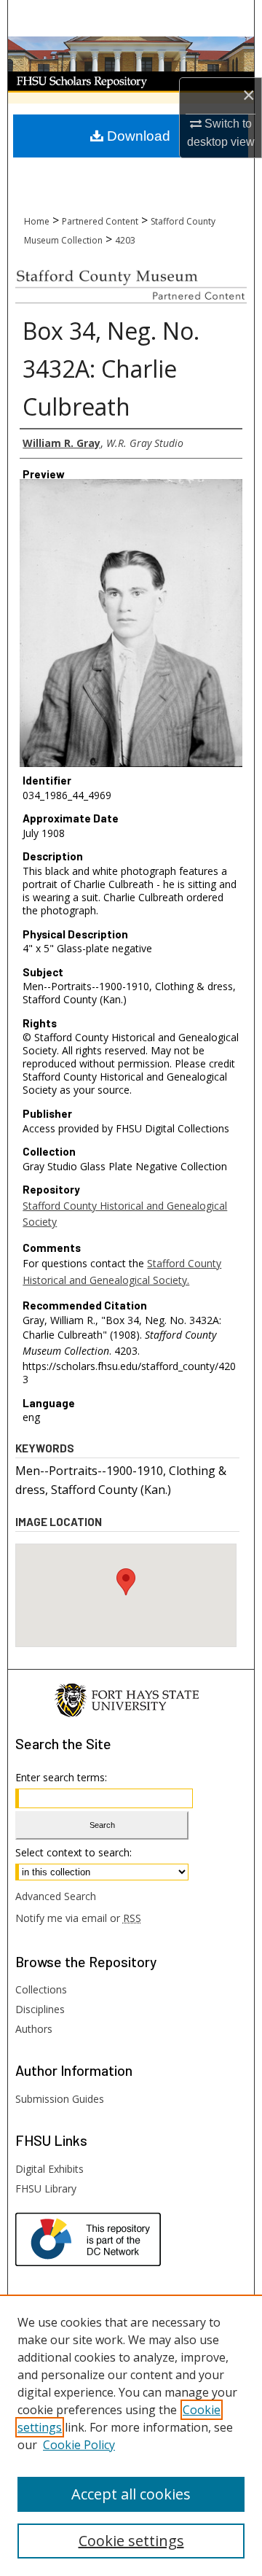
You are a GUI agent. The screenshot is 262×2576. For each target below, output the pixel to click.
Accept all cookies (131, 2494)
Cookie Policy (79, 2445)
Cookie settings (131, 2541)
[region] (131, 2435)
